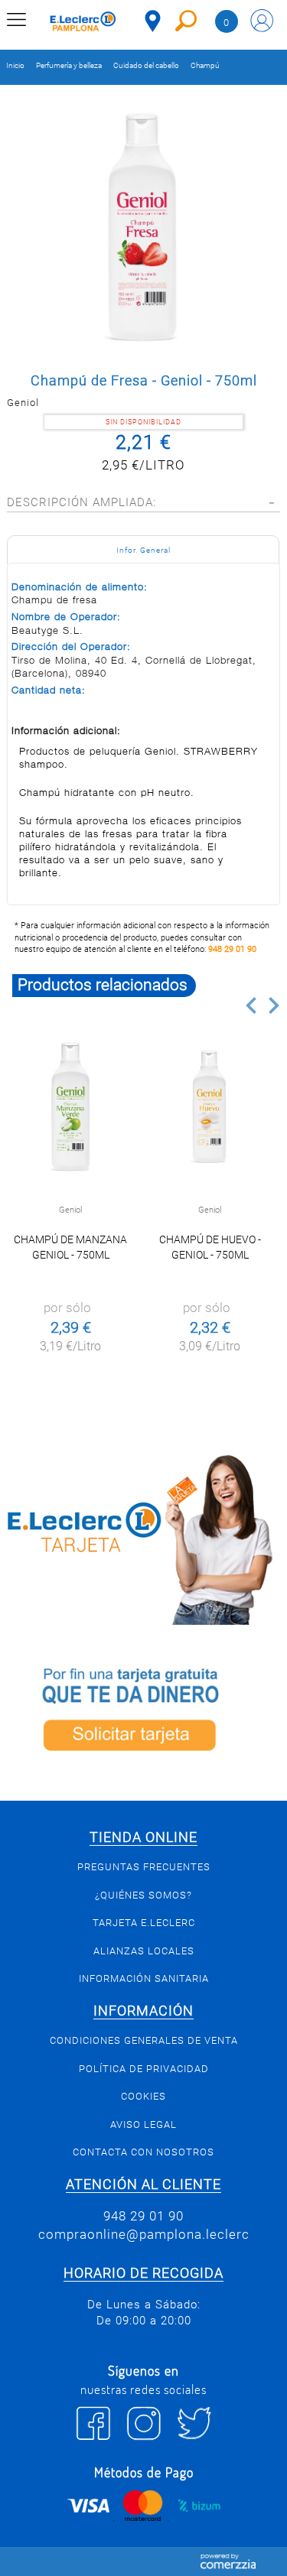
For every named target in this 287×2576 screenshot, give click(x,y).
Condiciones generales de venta (144, 2040)
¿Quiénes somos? (143, 1895)
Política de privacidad (144, 2069)
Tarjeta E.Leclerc (144, 1923)
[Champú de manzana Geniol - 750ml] (71, 1106)
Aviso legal (143, 2124)
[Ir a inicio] (83, 23)
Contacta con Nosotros (143, 2152)
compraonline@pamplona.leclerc (144, 2234)
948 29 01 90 (232, 949)
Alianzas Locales (144, 1951)
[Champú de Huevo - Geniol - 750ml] (210, 1106)
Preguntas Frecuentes (144, 1867)
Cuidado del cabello (146, 65)
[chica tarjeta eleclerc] (143, 1537)
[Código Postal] (153, 21)
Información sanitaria (144, 1978)
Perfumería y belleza (69, 65)
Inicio (15, 65)
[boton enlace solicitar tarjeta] (143, 1712)
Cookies (143, 2096)
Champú (205, 65)
